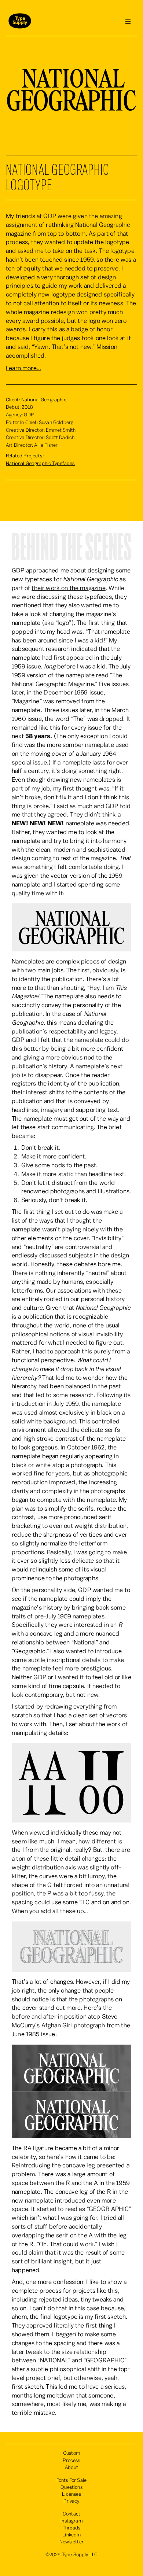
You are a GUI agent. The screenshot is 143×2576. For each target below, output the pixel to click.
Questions (71, 2487)
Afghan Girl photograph (73, 2025)
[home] (18, 22)
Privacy (71, 2501)
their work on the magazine (68, 588)
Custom (71, 2453)
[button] (128, 22)
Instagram (71, 2521)
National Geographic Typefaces (40, 464)
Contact (71, 2514)
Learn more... (23, 368)
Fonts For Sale (71, 2480)
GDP (18, 570)
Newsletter (71, 2542)
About (71, 2468)
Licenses (71, 2494)
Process (71, 2461)
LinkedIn (71, 2535)
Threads (71, 2528)
